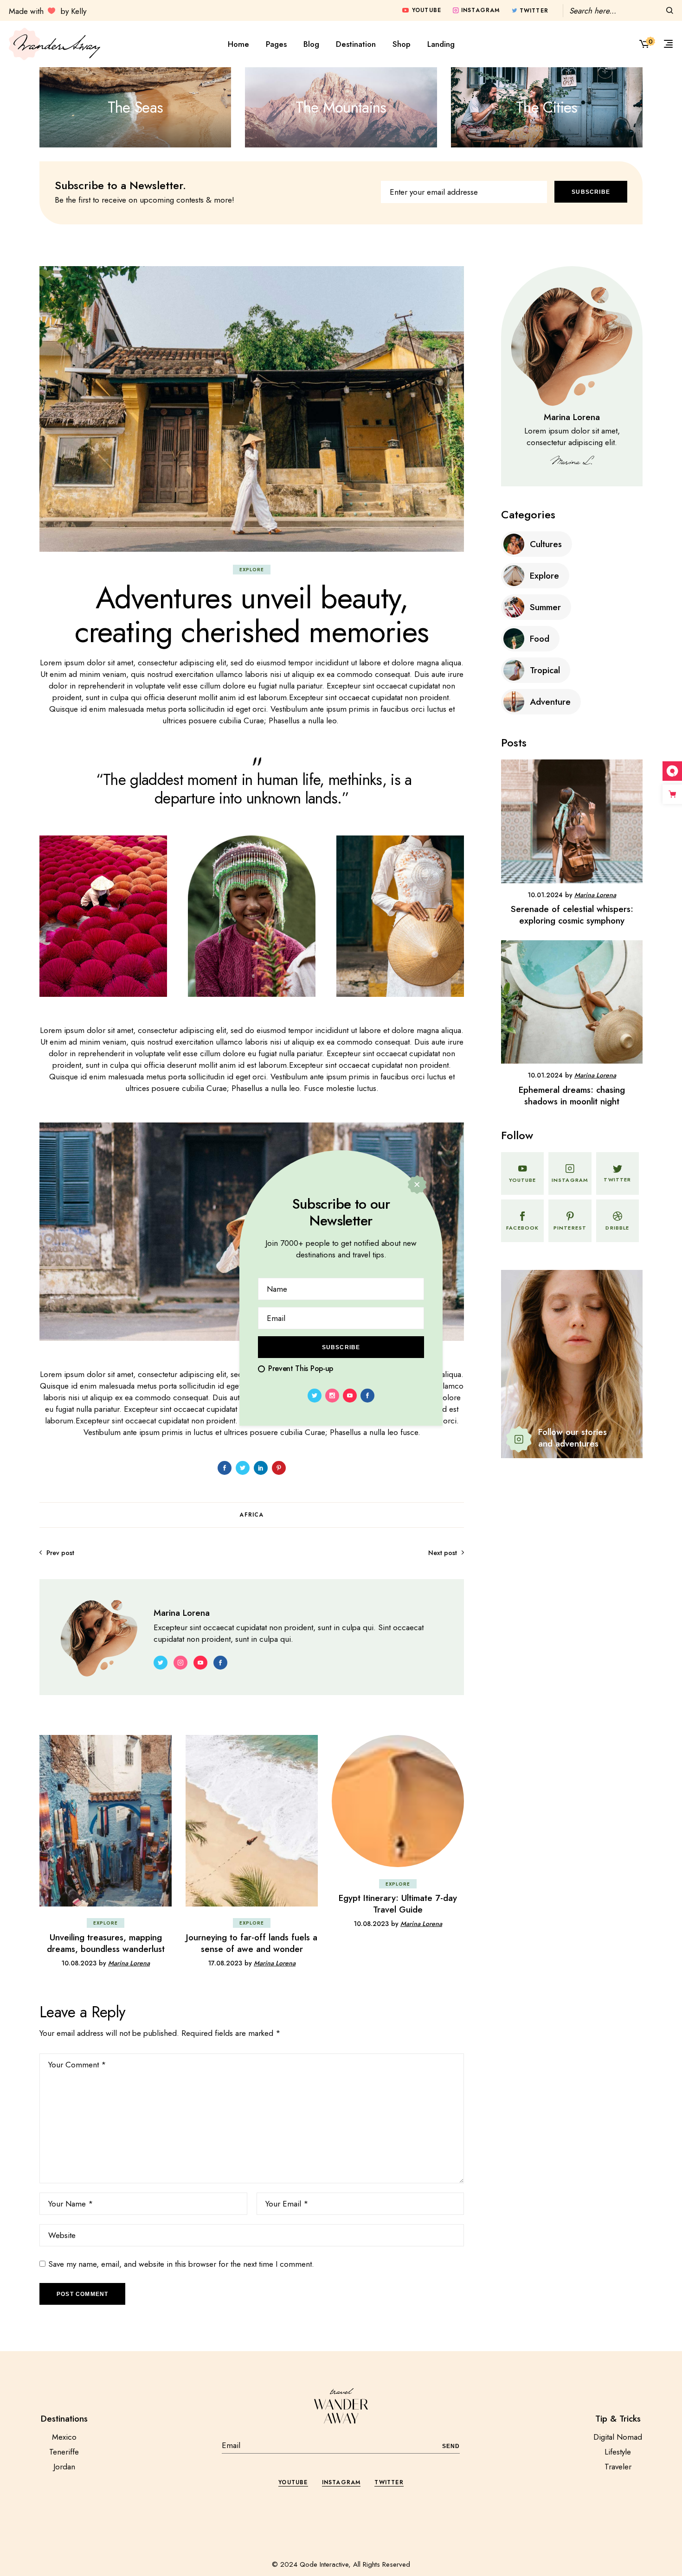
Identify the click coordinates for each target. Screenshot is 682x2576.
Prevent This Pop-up (301, 1368)
